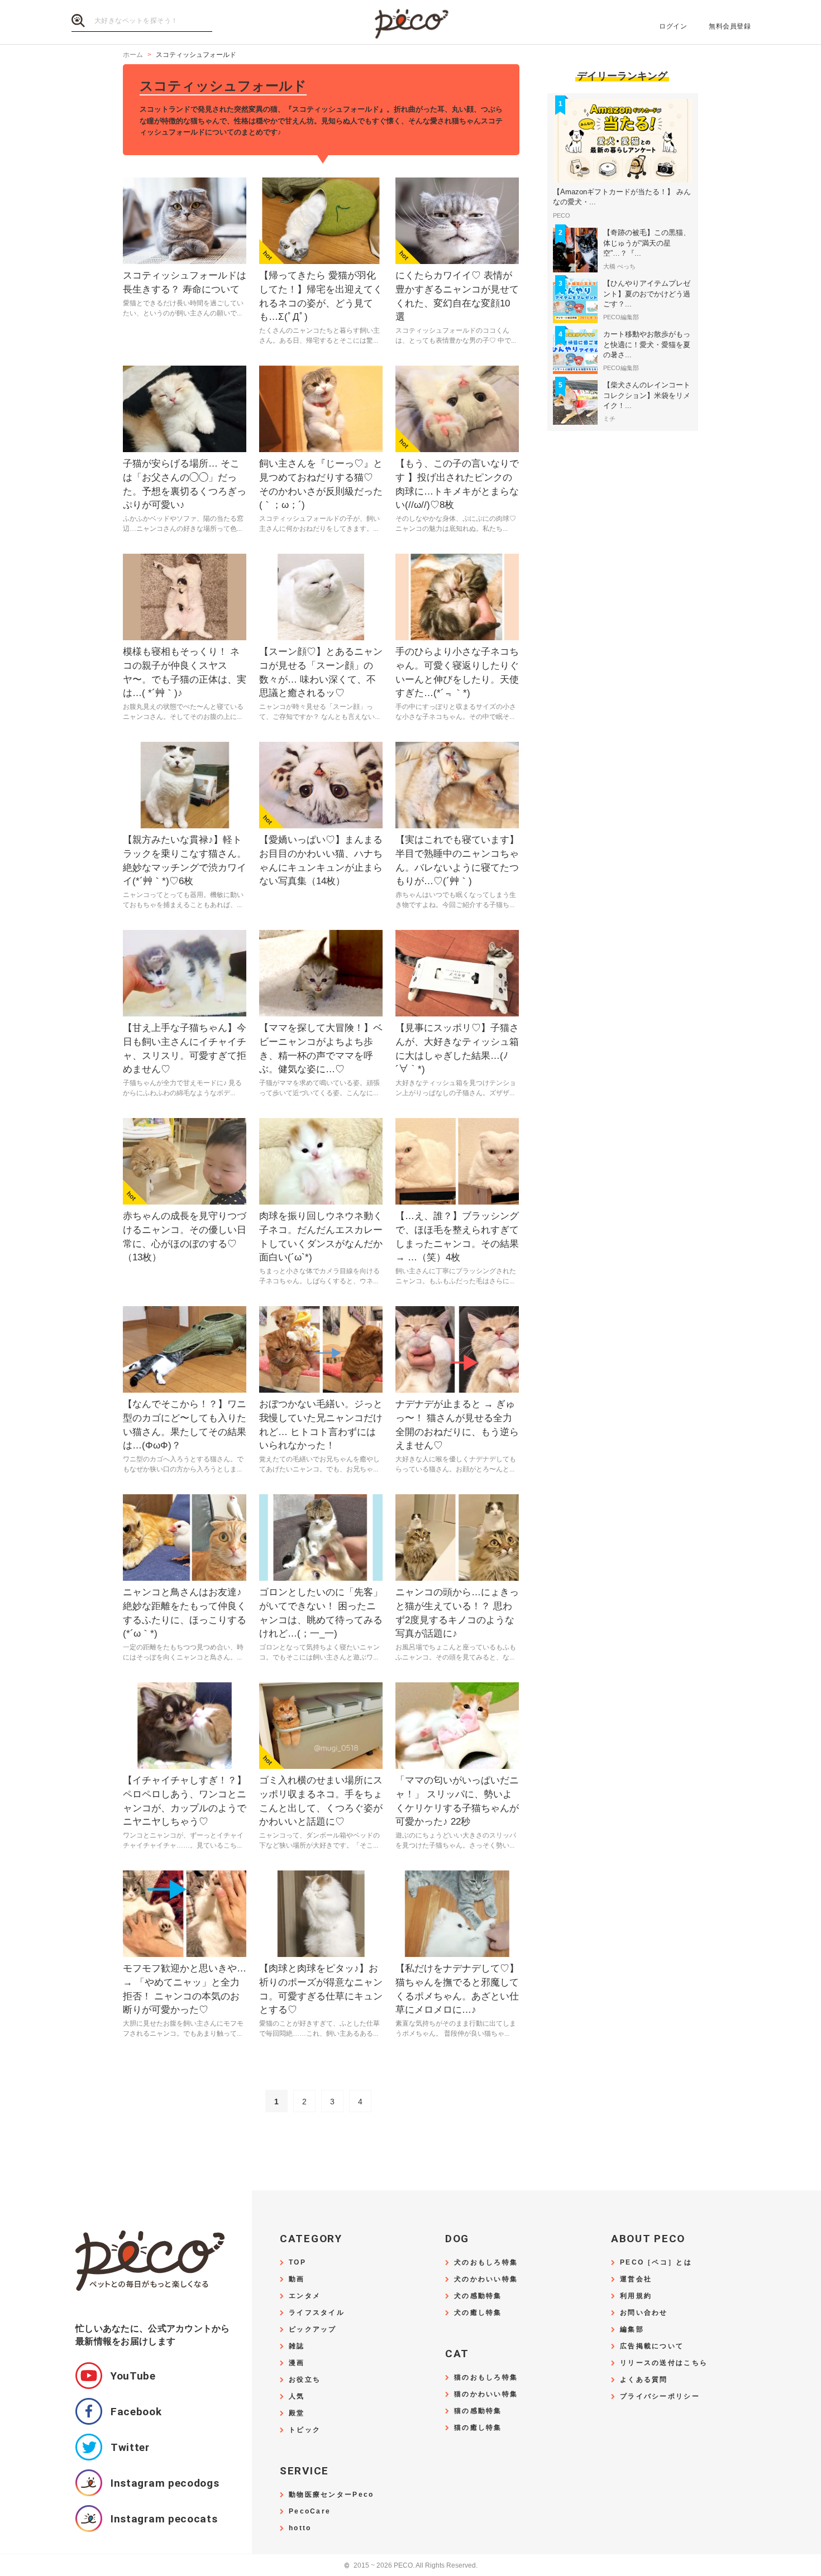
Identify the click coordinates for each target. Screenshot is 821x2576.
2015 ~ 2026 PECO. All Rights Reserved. (411, 2566)
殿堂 (297, 2413)
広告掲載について (652, 2346)
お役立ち (305, 2380)
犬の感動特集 (478, 2296)
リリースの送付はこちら (664, 2363)
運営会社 (636, 2279)
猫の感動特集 (478, 2411)
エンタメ (305, 2296)
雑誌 (297, 2346)
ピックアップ (313, 2330)
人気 (297, 2397)
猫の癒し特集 (478, 2428)
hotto (300, 2528)
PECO (410, 23)
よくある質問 (644, 2380)
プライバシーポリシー (660, 2397)
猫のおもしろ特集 (486, 2378)
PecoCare (310, 2512)
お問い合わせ (644, 2313)
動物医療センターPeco (331, 2495)
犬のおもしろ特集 (486, 2263)
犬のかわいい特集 (486, 2279)
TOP (297, 2263)
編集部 (632, 2330)
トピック (305, 2430)
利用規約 (636, 2296)
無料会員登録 (730, 26)
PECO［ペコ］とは (656, 2263)
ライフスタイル (317, 2313)
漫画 (297, 2363)
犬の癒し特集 (478, 2313)
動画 (297, 2279)
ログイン (673, 26)
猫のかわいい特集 (486, 2394)
